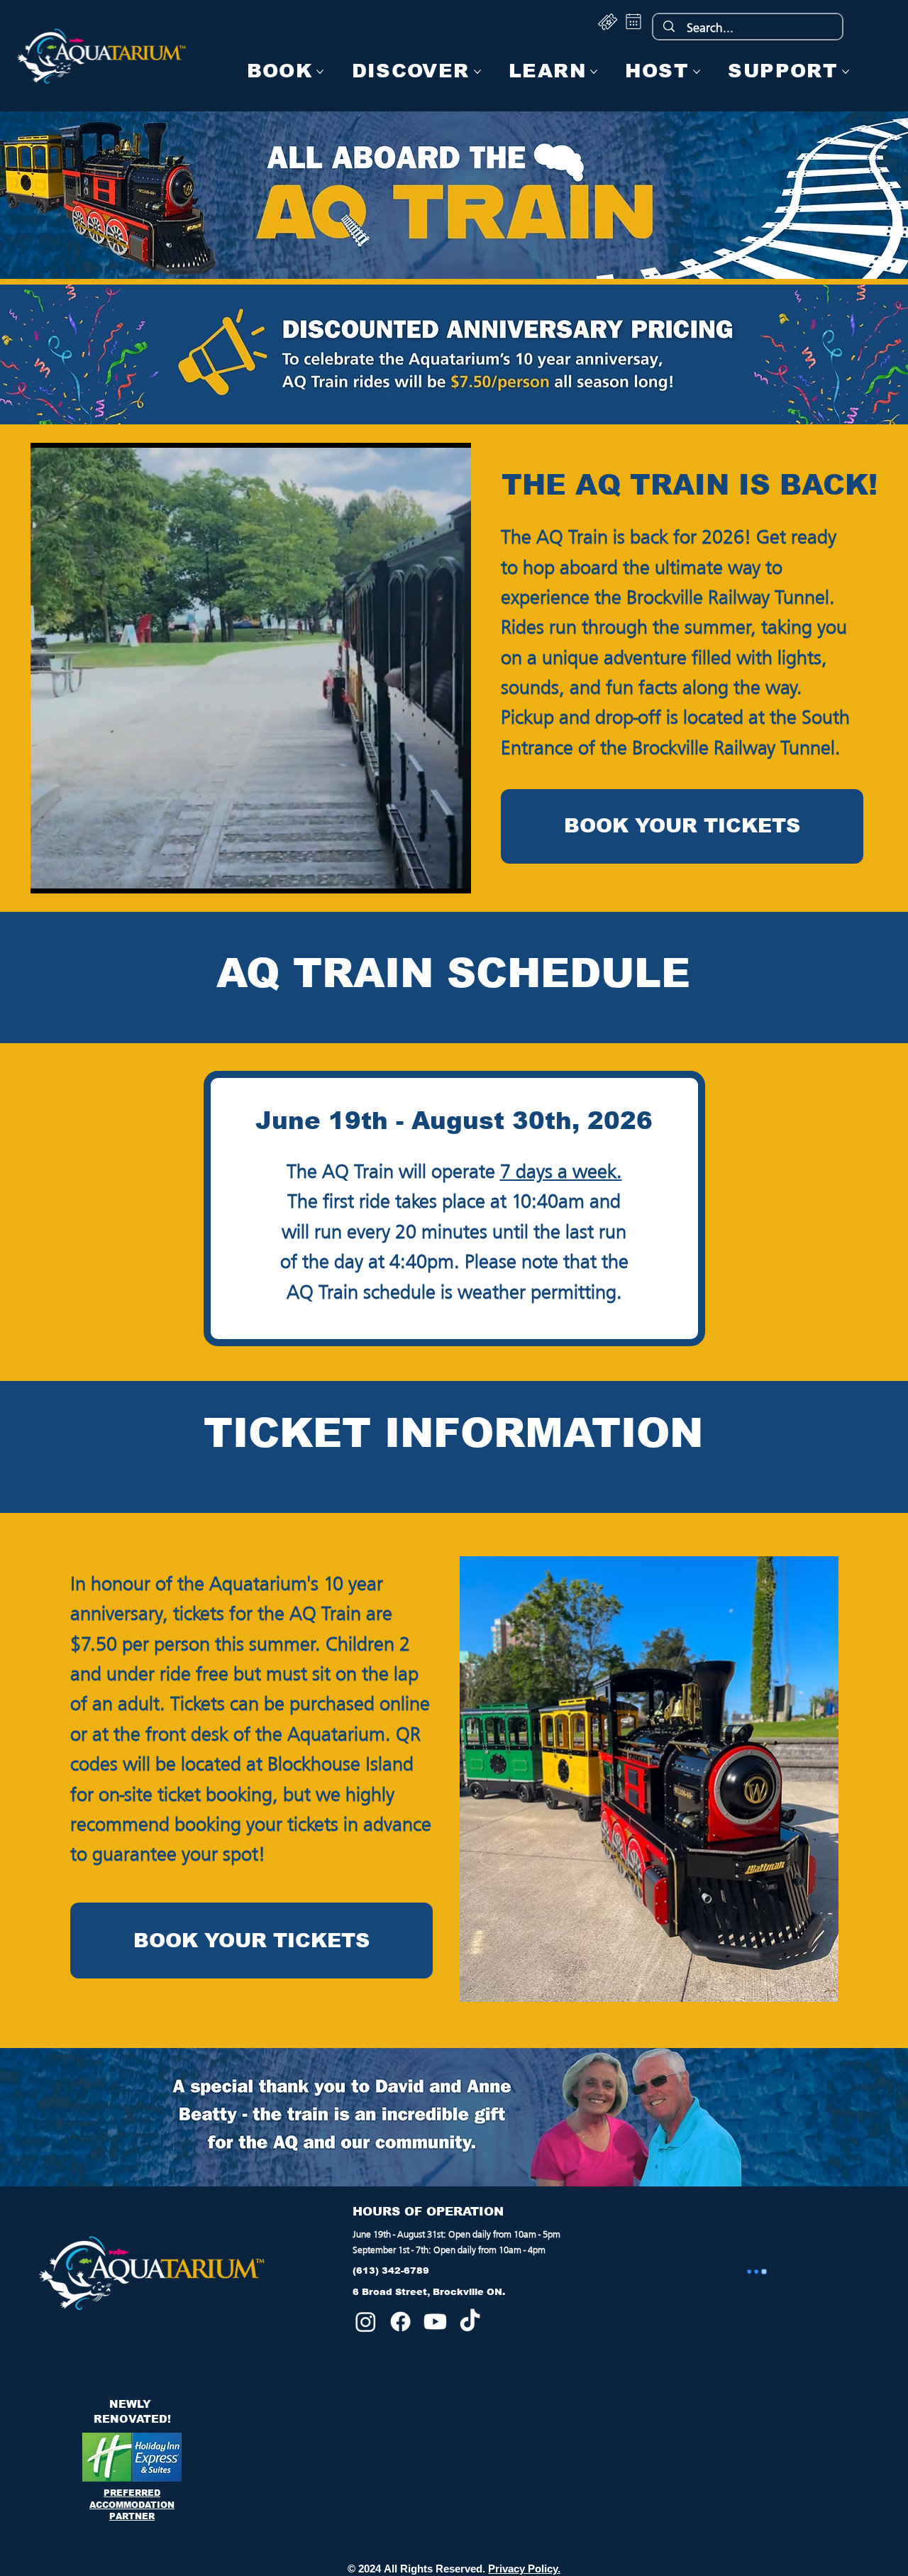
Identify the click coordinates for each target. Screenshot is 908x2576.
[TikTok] (470, 2322)
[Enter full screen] (452, 874)
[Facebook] (400, 2322)
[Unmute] (73, 874)
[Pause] (49, 874)
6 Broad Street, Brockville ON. (429, 2292)
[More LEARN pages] (594, 72)
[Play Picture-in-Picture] (428, 874)
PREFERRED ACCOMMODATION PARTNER (132, 2504)
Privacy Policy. (524, 2569)
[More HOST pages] (697, 72)
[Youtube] (435, 2322)
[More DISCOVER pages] (477, 72)
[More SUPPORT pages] (846, 72)
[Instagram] (366, 2322)
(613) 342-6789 (391, 2270)
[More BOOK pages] (320, 72)
